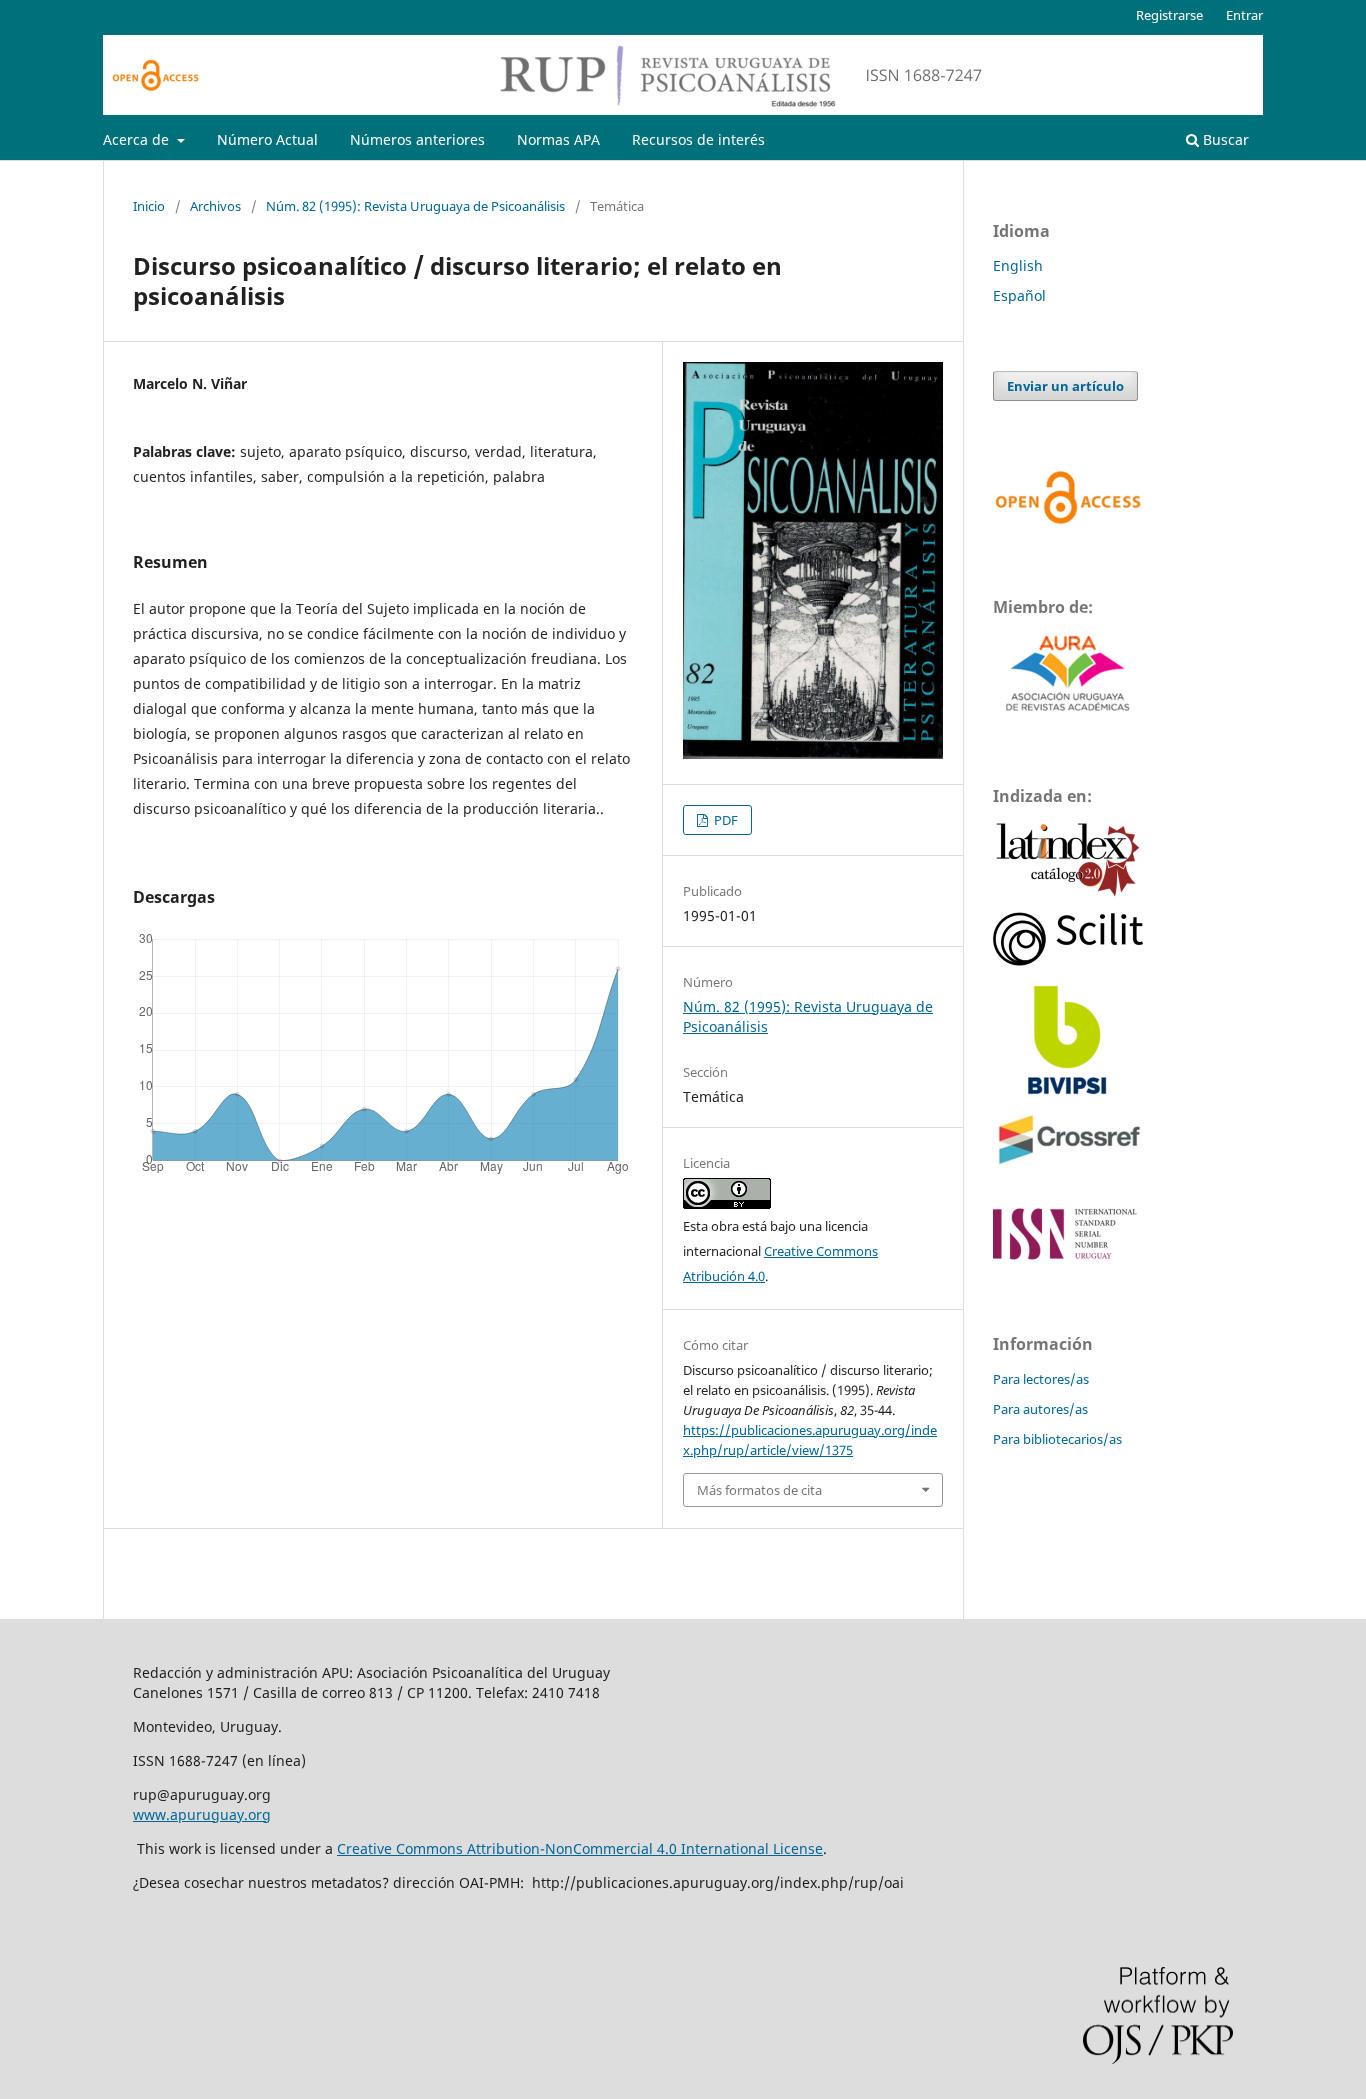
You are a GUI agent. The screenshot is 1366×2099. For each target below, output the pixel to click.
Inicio (149, 206)
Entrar (1244, 15)
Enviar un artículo (1065, 386)
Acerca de (138, 139)
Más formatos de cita (759, 1490)
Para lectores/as (1041, 1379)
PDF (724, 820)
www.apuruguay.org (202, 1814)
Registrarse (1169, 15)
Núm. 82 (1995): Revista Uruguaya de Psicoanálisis (415, 206)
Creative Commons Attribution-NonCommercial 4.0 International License (580, 1848)
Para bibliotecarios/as (1057, 1439)
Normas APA (558, 139)
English (1018, 265)
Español (1019, 295)
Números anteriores (417, 139)
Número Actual (267, 139)
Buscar (1224, 139)
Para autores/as (1040, 1409)
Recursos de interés (698, 139)
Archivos (215, 206)
